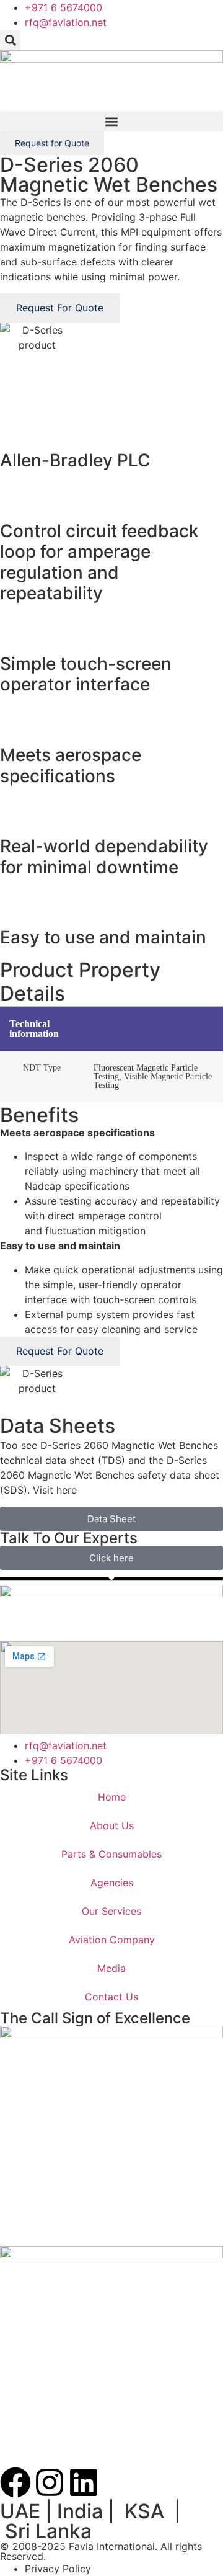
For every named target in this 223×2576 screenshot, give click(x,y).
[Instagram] (50, 2482)
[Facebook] (15, 2482)
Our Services (111, 1911)
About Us (112, 1825)
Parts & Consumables (111, 1854)
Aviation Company (112, 1940)
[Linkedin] (84, 2482)
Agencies (112, 1883)
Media (111, 1968)
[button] (10, 40)
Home (112, 1797)
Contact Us (111, 1997)
